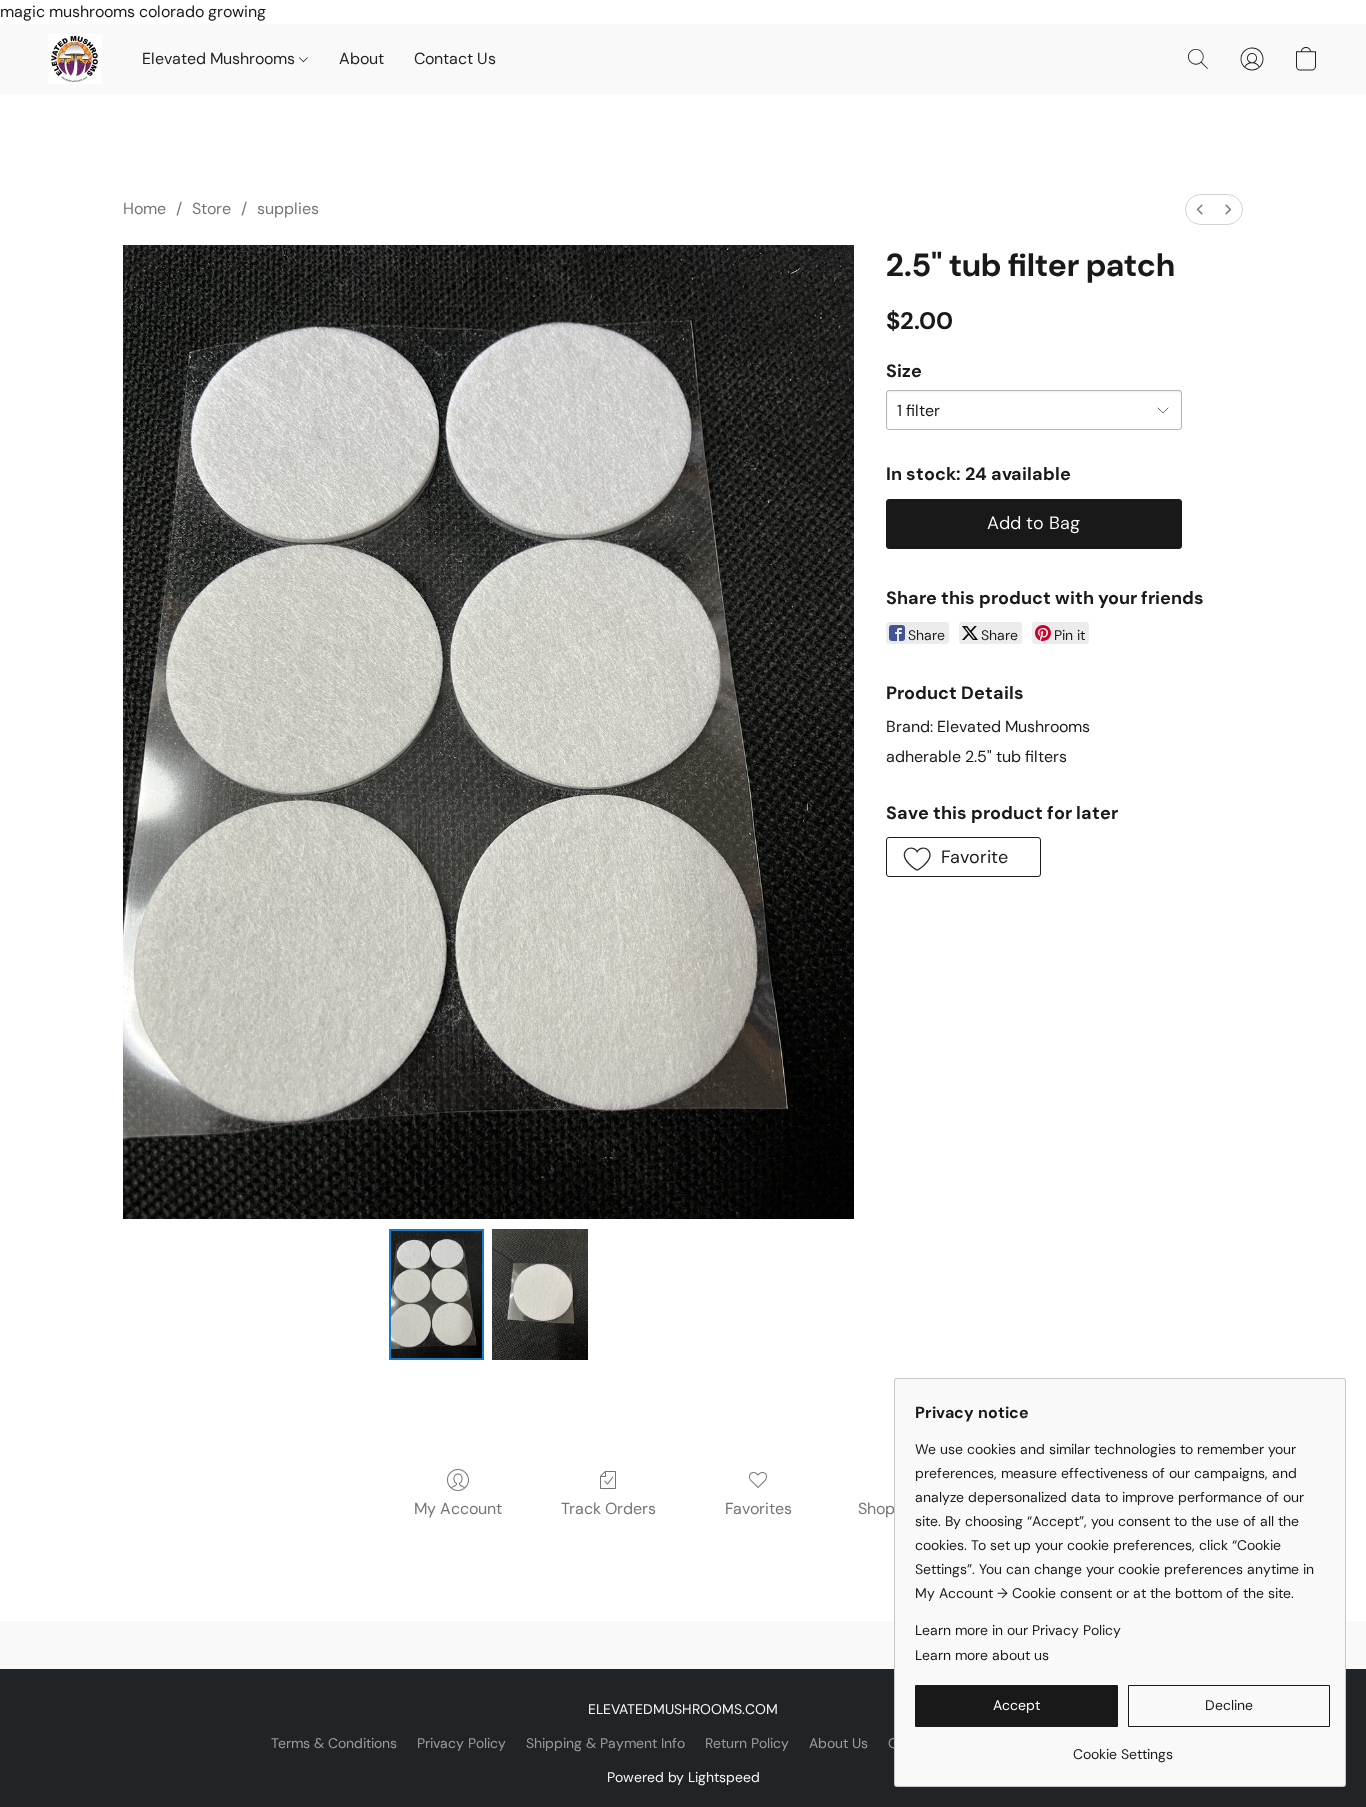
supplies (288, 208)
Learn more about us (982, 1655)
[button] (75, 59)
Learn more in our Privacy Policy (1018, 1630)
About (361, 58)
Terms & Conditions (334, 1743)
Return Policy (747, 1743)
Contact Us (455, 58)
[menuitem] (1200, 209)
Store (211, 208)
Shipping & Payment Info (605, 1743)
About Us (838, 1743)
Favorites (758, 1508)
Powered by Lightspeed (683, 1777)
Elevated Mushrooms (220, 58)
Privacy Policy (461, 1743)
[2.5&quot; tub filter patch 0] (437, 1294)
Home (144, 208)
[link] (1122, 1746)
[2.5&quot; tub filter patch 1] (540, 1294)
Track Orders (608, 1508)
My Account (458, 1508)
